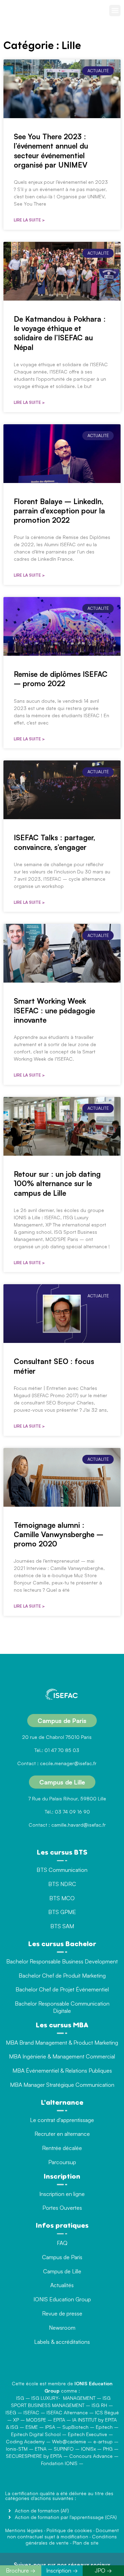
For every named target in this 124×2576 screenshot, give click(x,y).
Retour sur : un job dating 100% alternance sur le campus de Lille (57, 1183)
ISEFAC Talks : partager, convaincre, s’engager (54, 842)
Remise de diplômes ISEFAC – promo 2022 (61, 679)
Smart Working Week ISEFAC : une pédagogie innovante (54, 1010)
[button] (115, 11)
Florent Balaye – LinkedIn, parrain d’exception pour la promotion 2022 (59, 511)
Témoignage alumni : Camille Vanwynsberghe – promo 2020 (59, 1535)
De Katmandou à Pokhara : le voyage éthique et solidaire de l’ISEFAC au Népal (60, 333)
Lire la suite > (29, 220)
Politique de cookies (69, 2530)
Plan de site (86, 2543)
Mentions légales (24, 2530)
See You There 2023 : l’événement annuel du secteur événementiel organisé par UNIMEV (51, 151)
